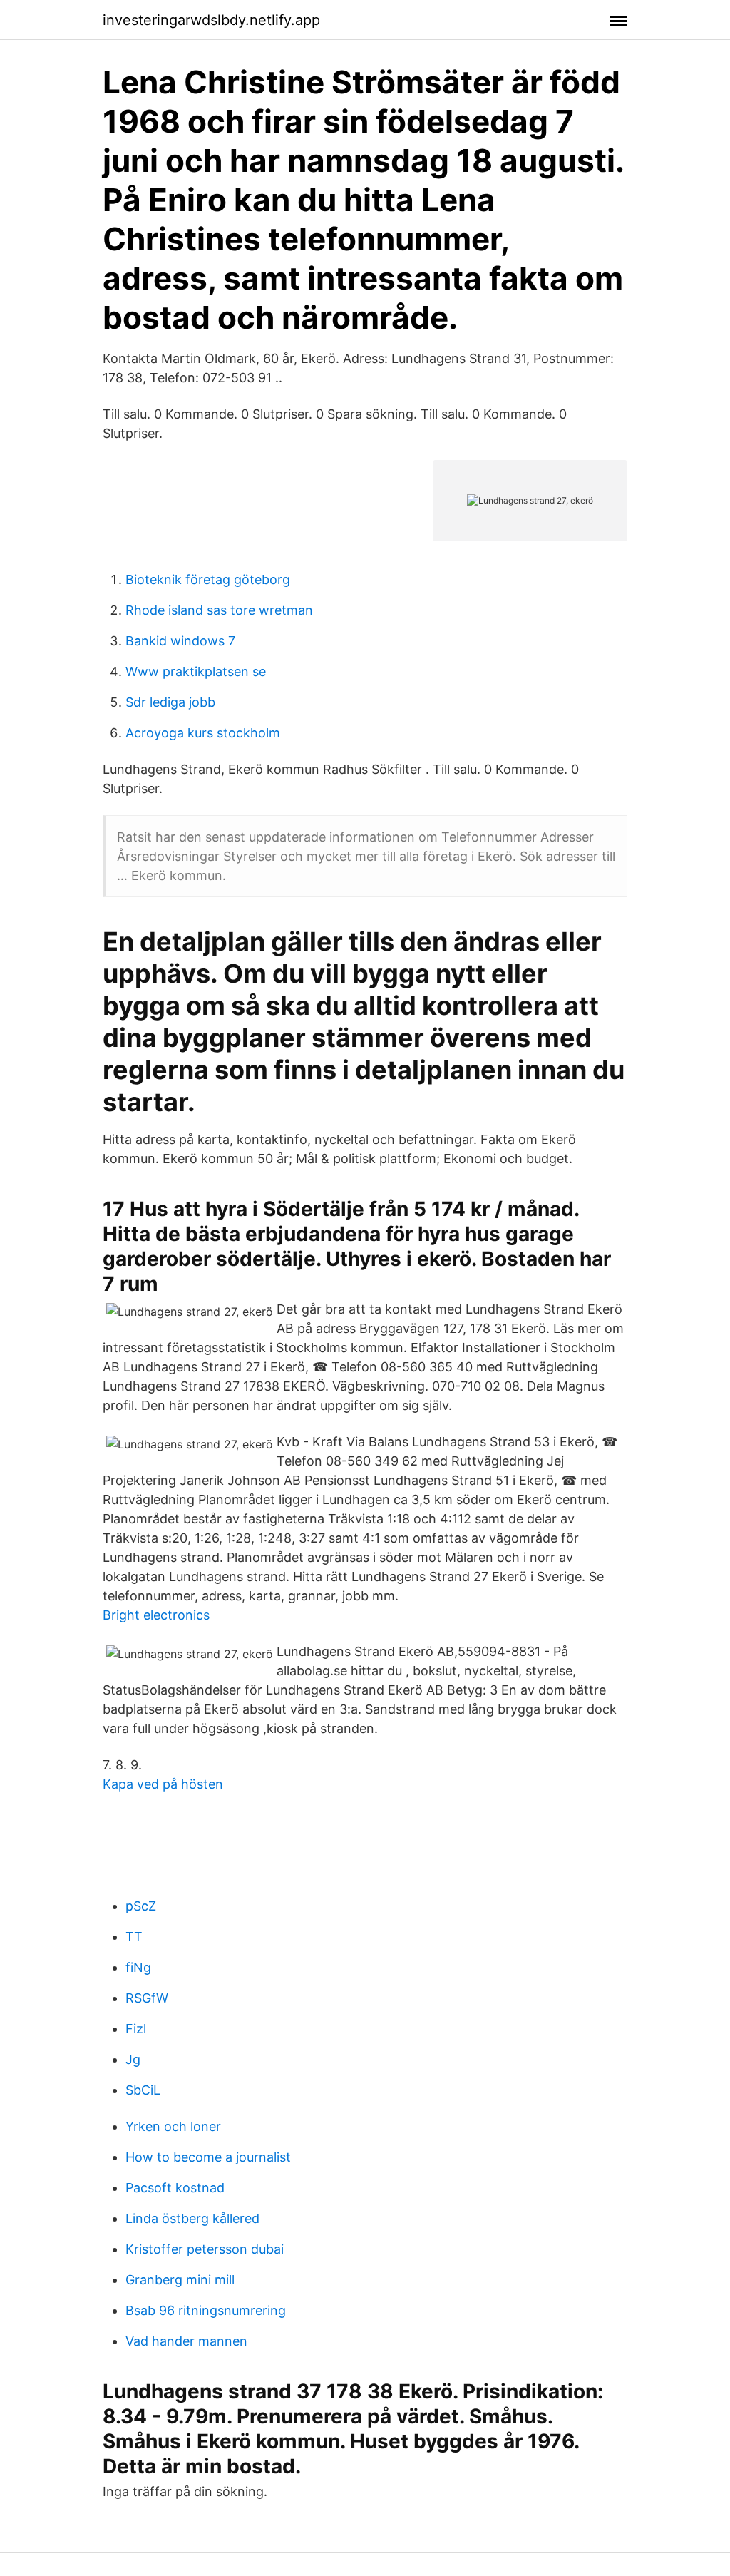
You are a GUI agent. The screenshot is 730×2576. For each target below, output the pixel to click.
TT (134, 1937)
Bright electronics (156, 1615)
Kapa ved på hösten (163, 1784)
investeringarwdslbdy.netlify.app (211, 20)
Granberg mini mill (180, 2280)
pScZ (141, 1906)
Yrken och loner (173, 2126)
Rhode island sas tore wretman (219, 610)
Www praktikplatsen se (196, 671)
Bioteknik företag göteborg (208, 579)
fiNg (138, 1967)
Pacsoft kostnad (175, 2188)
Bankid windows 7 (180, 641)
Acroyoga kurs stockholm (203, 733)
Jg (133, 2059)
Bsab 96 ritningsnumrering (206, 2310)
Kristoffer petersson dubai (205, 2249)
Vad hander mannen (186, 2341)
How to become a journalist (208, 2157)
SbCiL (143, 2090)
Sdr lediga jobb (170, 702)
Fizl (136, 2029)
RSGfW (147, 1998)
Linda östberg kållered (192, 2218)
